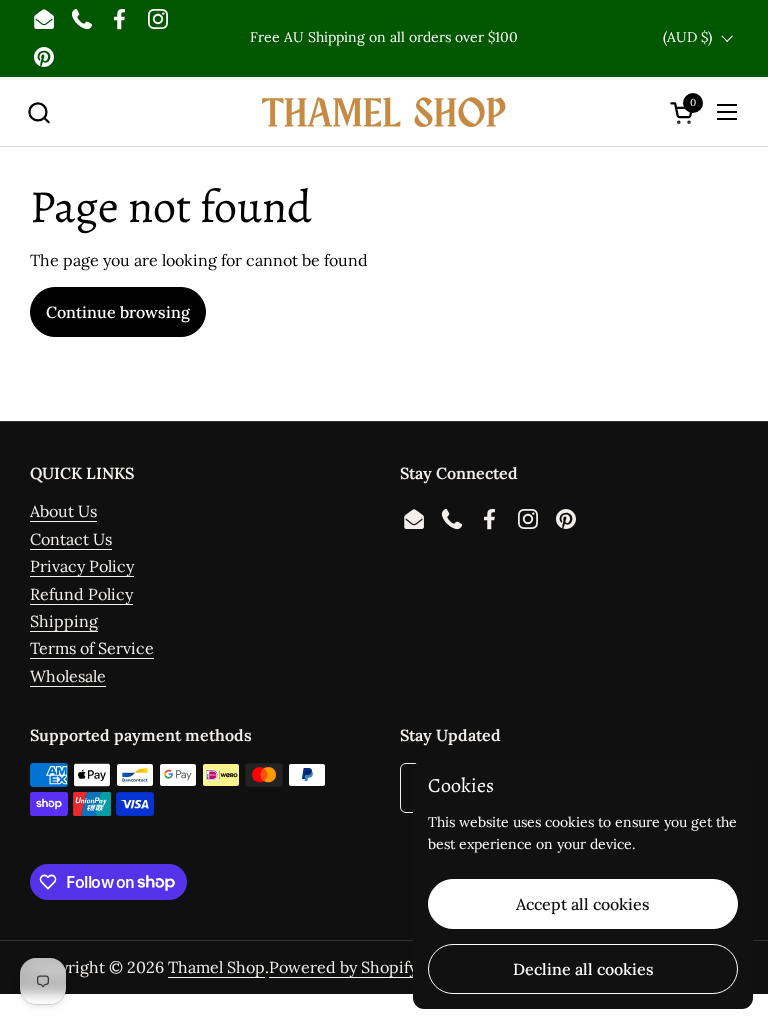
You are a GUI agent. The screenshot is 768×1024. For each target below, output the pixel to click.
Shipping (64, 621)
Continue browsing (118, 312)
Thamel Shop (216, 967)
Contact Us (71, 539)
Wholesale (68, 676)
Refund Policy (81, 594)
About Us (63, 511)
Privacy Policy (82, 566)
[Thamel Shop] (384, 112)
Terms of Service (92, 648)
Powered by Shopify (343, 967)
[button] (38, 112)
